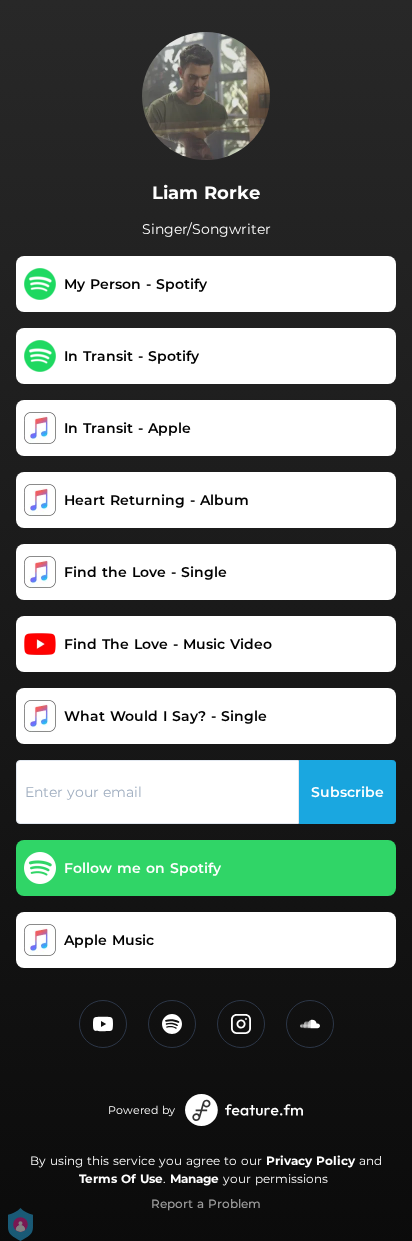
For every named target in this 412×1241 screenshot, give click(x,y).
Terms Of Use (121, 1178)
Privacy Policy (310, 1160)
